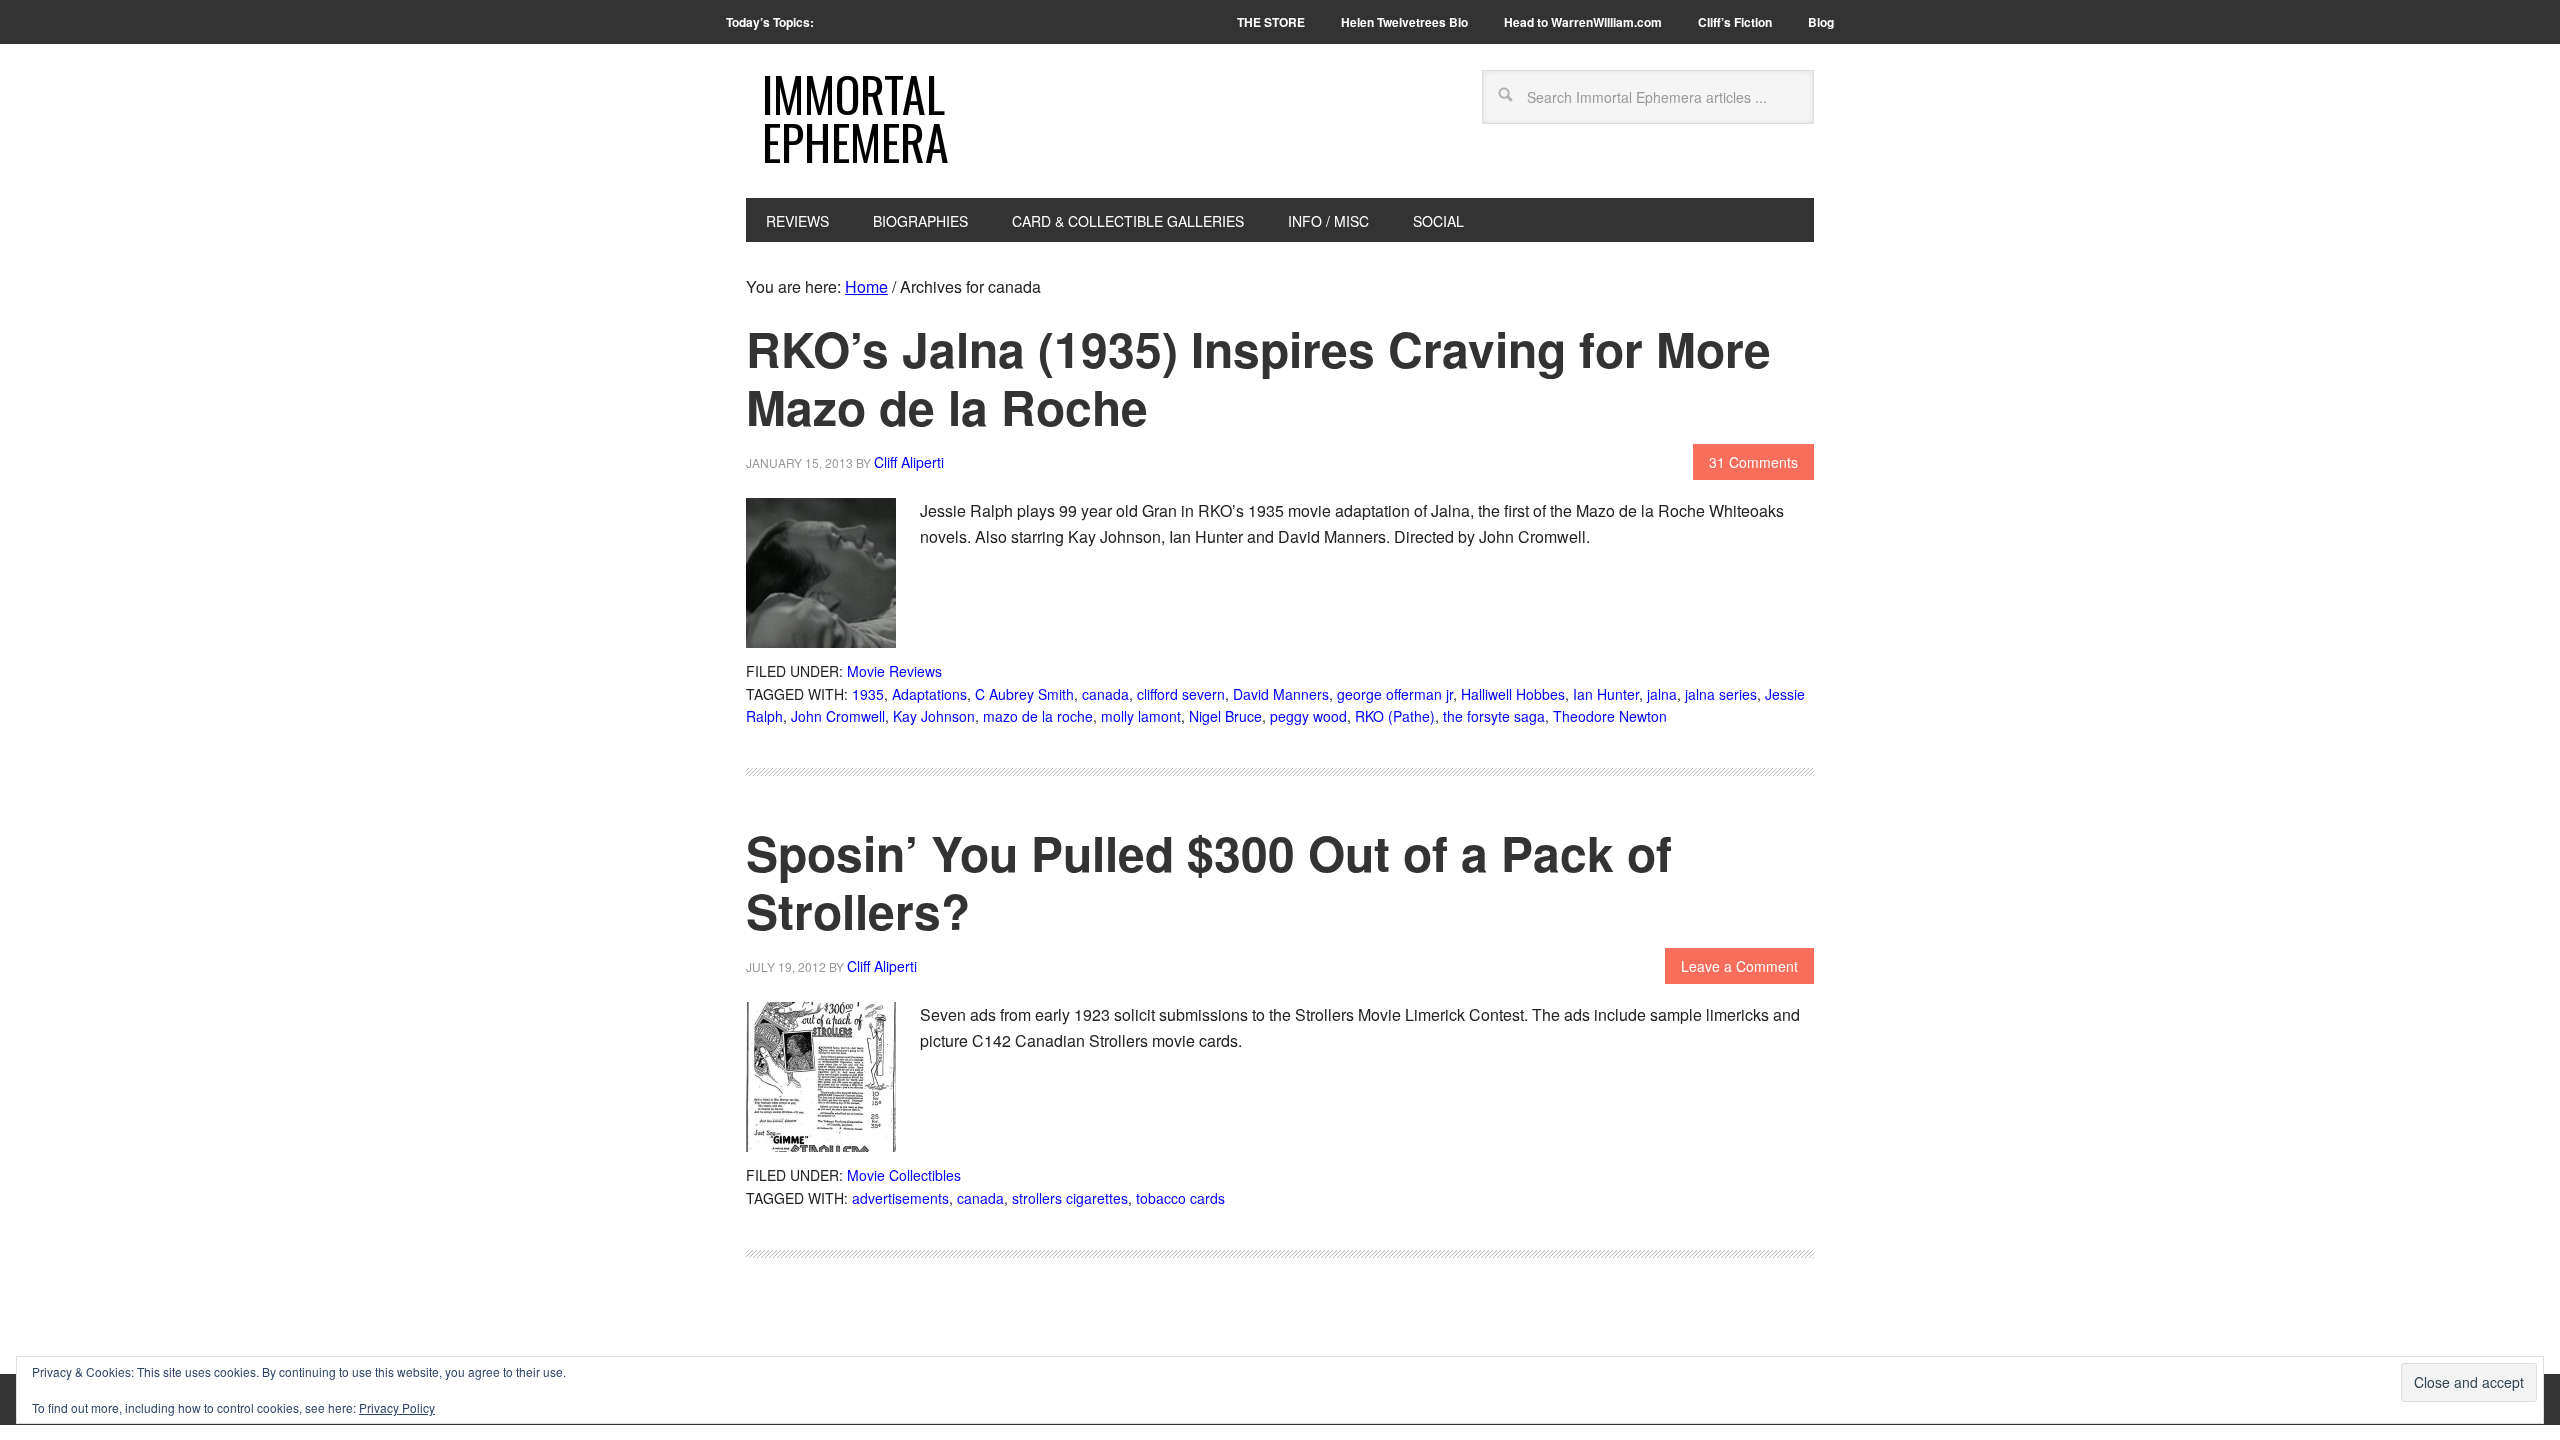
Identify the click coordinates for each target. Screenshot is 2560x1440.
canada (1105, 694)
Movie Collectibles (904, 1175)
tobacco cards (1180, 1198)
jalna (1662, 694)
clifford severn (1181, 694)
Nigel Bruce (1225, 716)
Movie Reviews (894, 671)
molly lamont (1141, 716)
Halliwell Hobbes (1513, 694)
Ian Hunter (1606, 694)
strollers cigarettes (1070, 1198)
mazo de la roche (1038, 716)
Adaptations (929, 694)
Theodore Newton (1610, 716)
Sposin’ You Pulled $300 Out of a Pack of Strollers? (1209, 881)
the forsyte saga (1494, 716)
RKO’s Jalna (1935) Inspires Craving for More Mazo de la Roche (1258, 377)
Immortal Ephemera (855, 117)
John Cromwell (838, 716)
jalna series (1721, 694)
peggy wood (1308, 716)
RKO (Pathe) (1395, 716)
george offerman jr (1395, 694)
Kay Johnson (934, 716)
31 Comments (1753, 462)
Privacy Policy (397, 1407)
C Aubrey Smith (1024, 694)
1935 (868, 694)
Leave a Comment (1739, 966)
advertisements (900, 1198)
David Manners (1281, 694)
